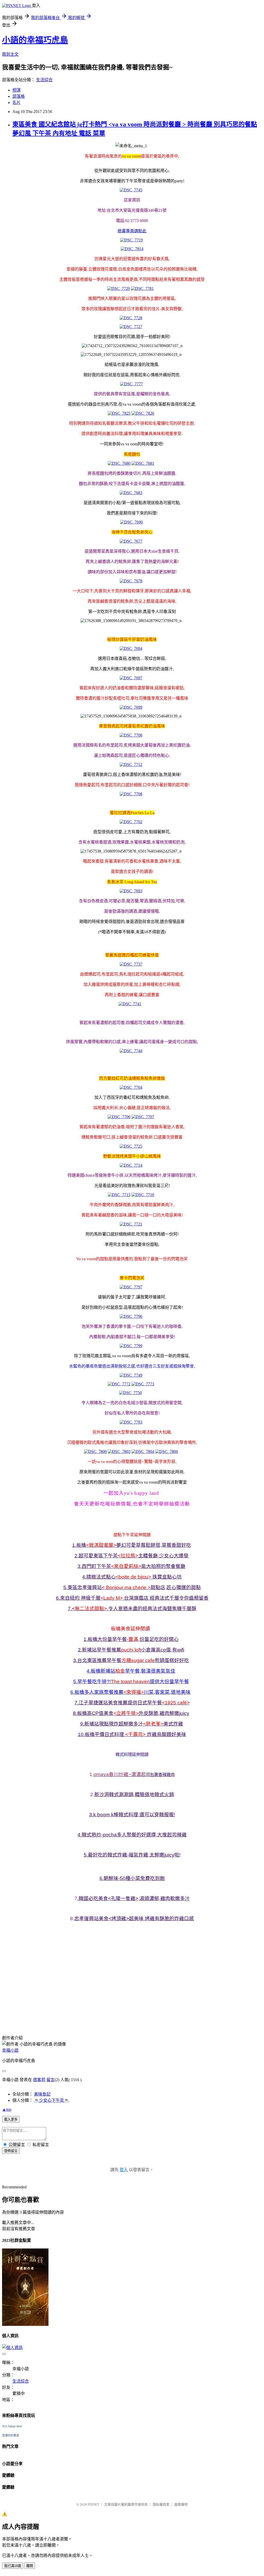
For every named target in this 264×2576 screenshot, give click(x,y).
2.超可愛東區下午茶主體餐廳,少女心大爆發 (131, 1556)
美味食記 (42, 2094)
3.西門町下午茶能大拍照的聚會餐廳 (131, 1566)
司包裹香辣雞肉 (160, 1775)
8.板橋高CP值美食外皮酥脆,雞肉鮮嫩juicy (131, 1713)
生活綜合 (44, 80)
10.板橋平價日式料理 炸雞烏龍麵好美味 (132, 1734)
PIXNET (93, 2504)
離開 (30, 2566)
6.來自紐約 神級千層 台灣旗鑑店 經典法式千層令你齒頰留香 (132, 1598)
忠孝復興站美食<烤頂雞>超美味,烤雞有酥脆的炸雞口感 (134, 1919)
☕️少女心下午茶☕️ (52, 2100)
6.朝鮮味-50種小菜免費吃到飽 (132, 1878)
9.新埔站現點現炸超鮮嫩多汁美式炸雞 (132, 1724)
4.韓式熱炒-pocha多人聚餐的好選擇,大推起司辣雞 (132, 1835)
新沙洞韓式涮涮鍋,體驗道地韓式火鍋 (134, 1794)
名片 (16, 103)
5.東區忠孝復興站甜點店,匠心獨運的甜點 (132, 1587)
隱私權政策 (161, 2504)
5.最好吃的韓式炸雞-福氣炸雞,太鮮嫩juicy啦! (132, 1855)
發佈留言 (11, 2151)
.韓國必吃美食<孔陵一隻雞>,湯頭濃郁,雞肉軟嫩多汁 (134, 1898)
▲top (7, 2109)
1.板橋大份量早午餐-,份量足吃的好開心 (131, 1639)
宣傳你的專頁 (11, 2435)
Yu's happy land (12, 2426)
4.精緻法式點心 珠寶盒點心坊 (132, 1577)
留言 (51, 2080)
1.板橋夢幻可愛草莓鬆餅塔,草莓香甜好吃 (132, 1545)
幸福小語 (10, 2050)
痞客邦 (39, 2080)
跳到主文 (10, 54)
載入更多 (11, 2119)
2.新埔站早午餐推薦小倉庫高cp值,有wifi (131, 1650)
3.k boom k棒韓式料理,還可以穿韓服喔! (132, 1815)
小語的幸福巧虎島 (35, 40)
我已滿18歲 (13, 2566)
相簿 (16, 90)
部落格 (19, 96)
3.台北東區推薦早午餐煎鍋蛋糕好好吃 (131, 1660)
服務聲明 (181, 2504)
